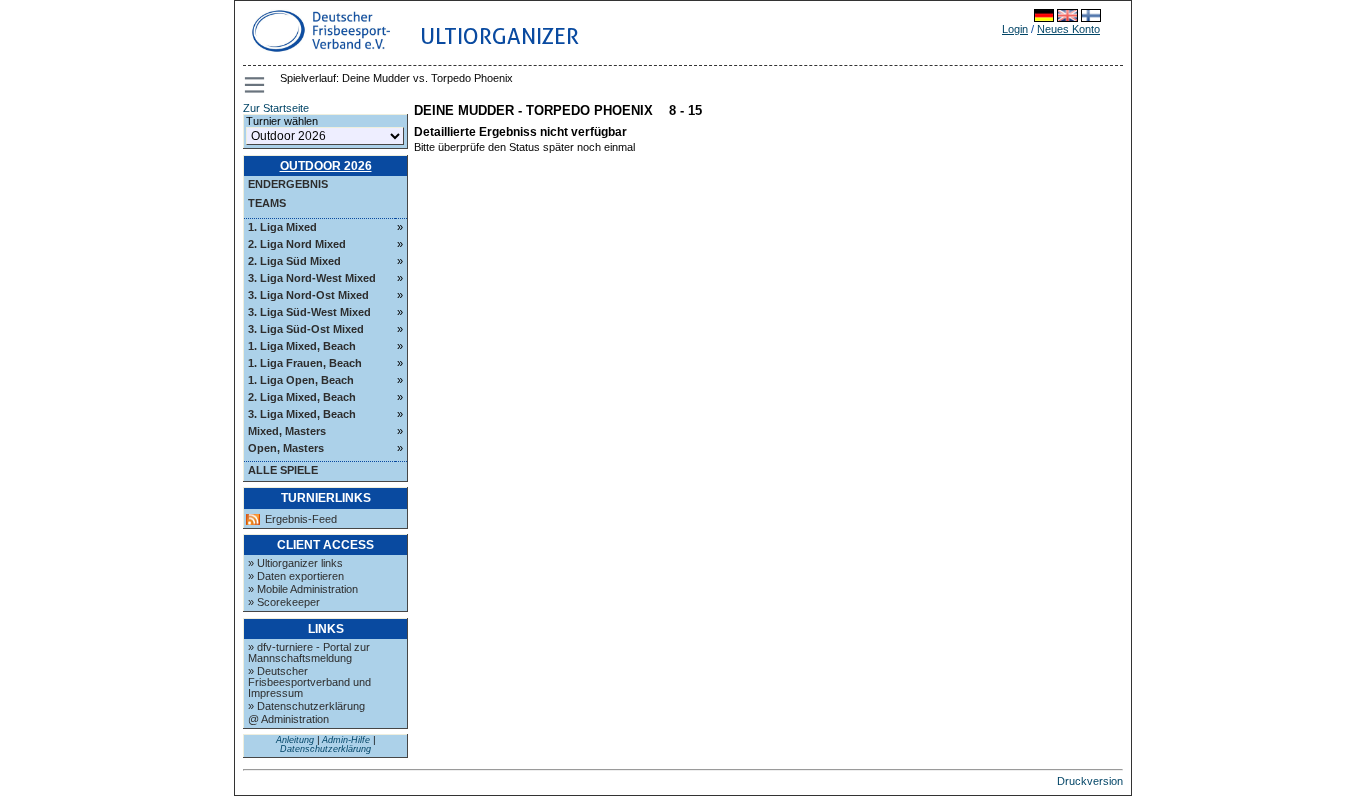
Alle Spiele (283, 470)
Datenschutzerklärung (325, 749)
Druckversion (1090, 781)
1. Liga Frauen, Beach (305, 363)
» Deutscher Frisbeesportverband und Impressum (309, 682)
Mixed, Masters (287, 431)
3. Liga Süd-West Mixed (309, 312)
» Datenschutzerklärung (306, 706)
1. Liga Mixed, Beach (302, 346)
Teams (267, 203)
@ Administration (288, 719)
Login (1015, 29)
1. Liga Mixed (282, 227)
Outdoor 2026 (326, 166)
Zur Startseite (276, 108)
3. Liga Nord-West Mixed (312, 278)
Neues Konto (1068, 29)
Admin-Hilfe (346, 740)
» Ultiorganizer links (295, 563)
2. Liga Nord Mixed (297, 244)
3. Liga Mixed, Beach (302, 414)
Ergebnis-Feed (301, 519)
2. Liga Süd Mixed (294, 261)
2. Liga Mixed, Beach (302, 397)
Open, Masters (286, 448)
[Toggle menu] (256, 85)
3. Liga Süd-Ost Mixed (306, 329)
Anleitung (295, 740)
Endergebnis (288, 184)
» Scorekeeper (284, 602)
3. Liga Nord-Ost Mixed (308, 295)
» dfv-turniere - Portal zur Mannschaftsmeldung (309, 652)
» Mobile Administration (303, 589)
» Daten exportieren (296, 576)
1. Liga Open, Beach (301, 380)
